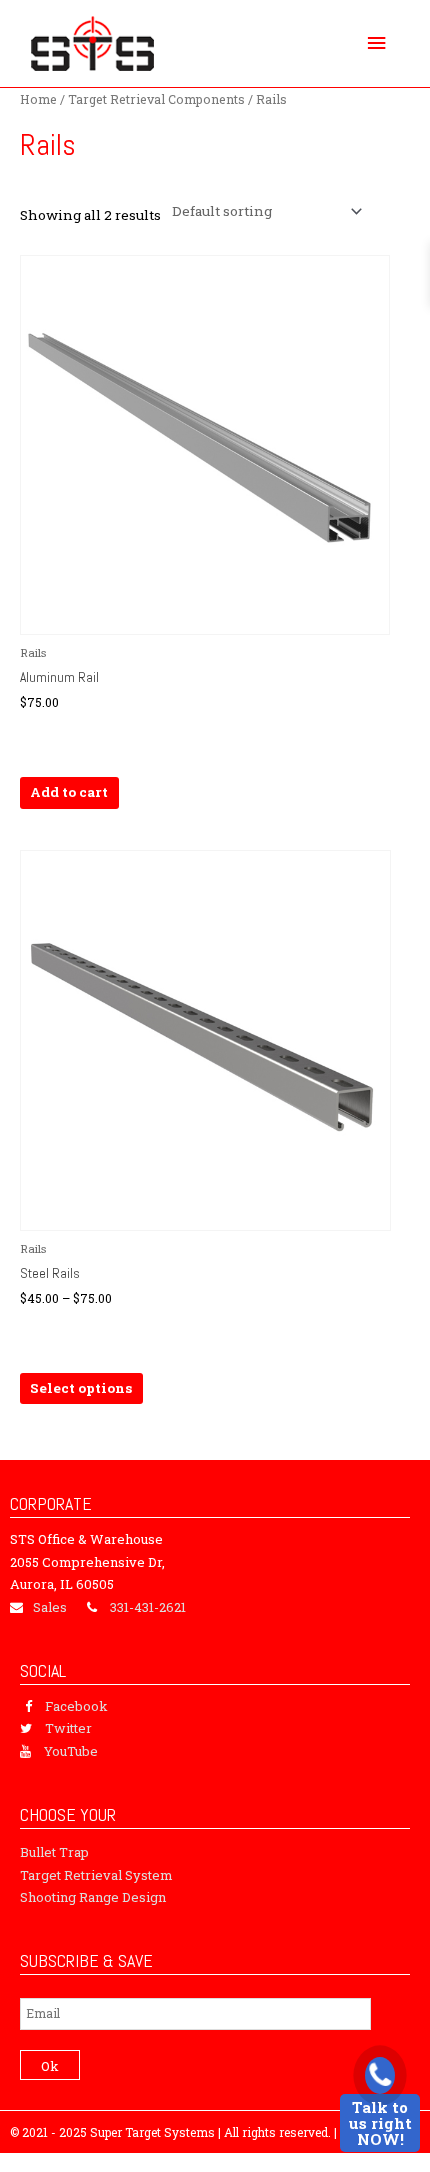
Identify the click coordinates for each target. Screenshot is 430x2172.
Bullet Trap (54, 1852)
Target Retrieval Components (156, 99)
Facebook (76, 1706)
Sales (50, 1607)
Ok (50, 2066)
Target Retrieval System (96, 1875)
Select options (81, 1388)
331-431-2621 (148, 1607)
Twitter (68, 1728)
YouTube (71, 1751)
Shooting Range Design (93, 1897)
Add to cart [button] (69, 792)
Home (38, 99)
